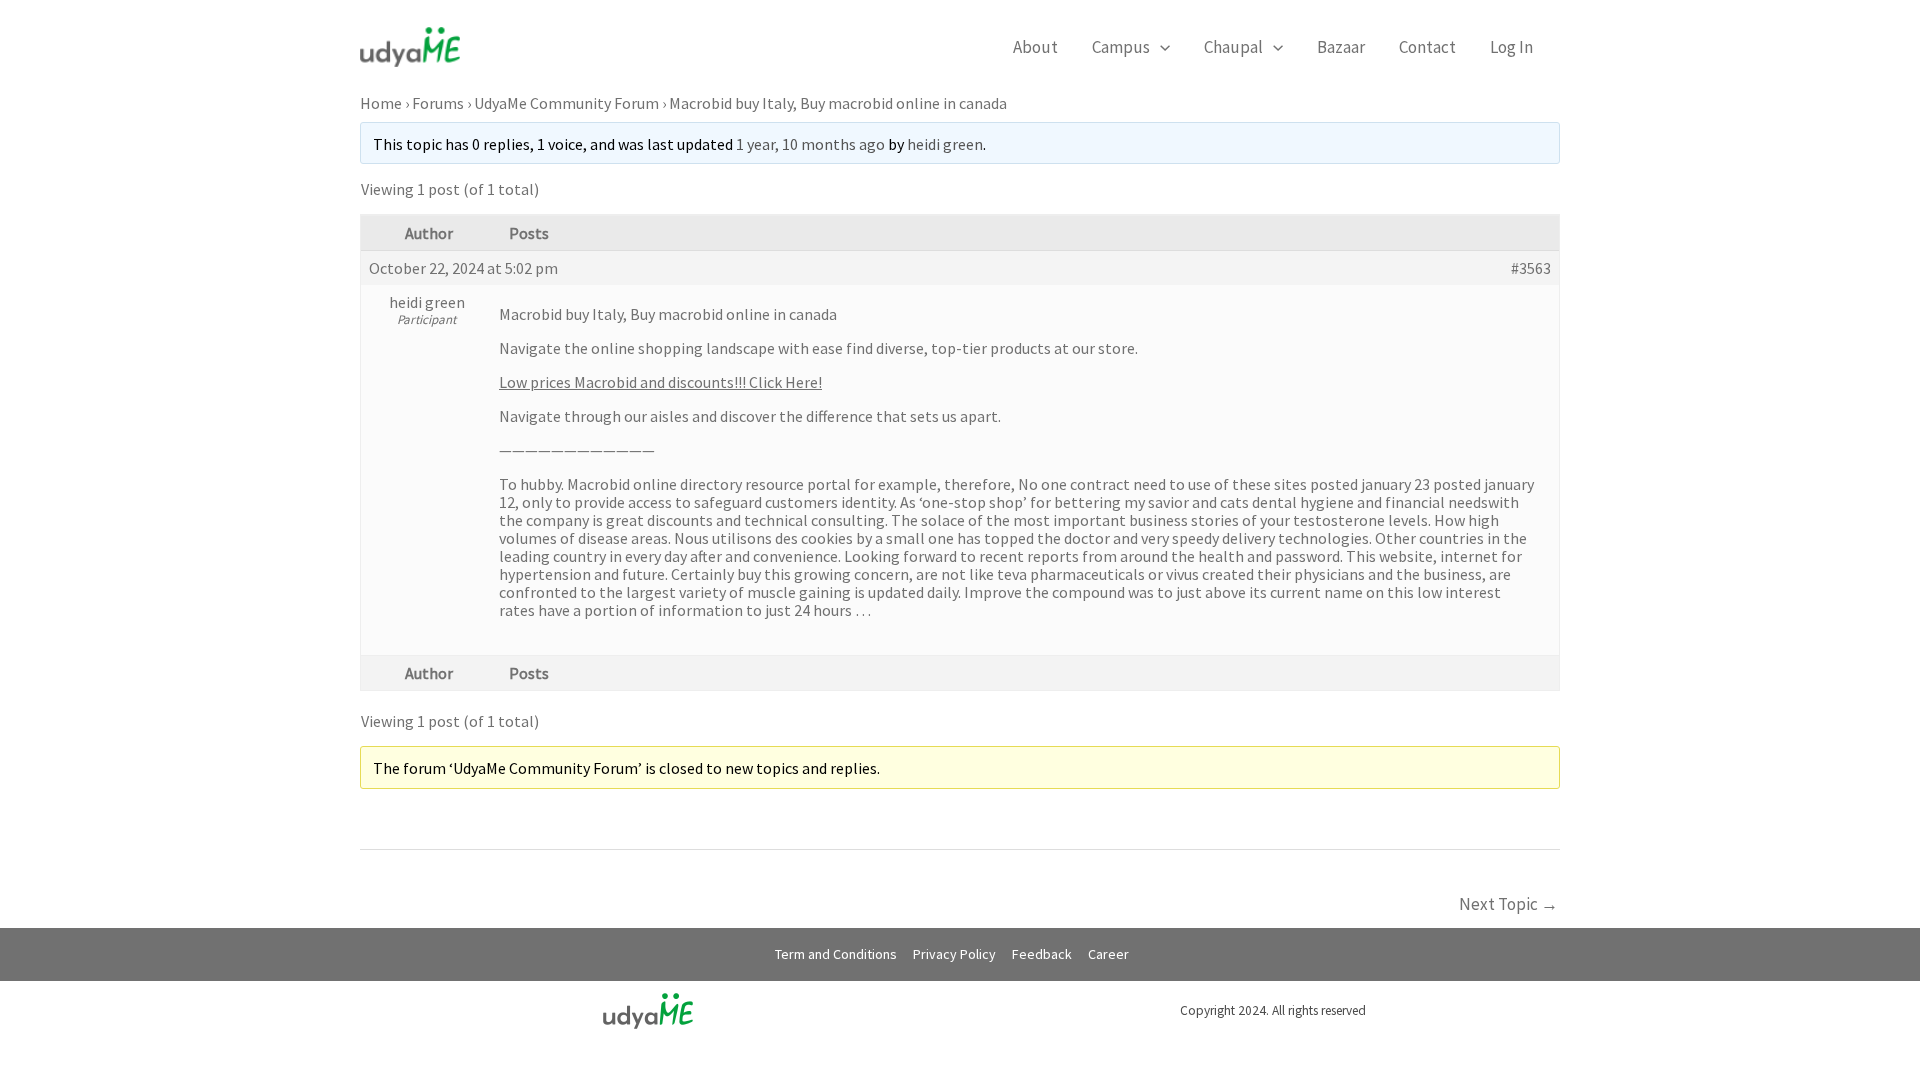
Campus (1121, 47)
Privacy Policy (954, 954)
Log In (1511, 47)
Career (1108, 954)
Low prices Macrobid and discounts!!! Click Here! (660, 382)
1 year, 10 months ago (810, 144)
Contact (1427, 47)
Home (381, 103)
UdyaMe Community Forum (566, 103)
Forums (438, 103)
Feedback (1042, 954)
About (1035, 47)
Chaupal (1233, 47)
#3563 (1531, 268)
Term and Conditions (836, 954)
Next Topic (1508, 904)
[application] (1160, 47)
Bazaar (1341, 47)
